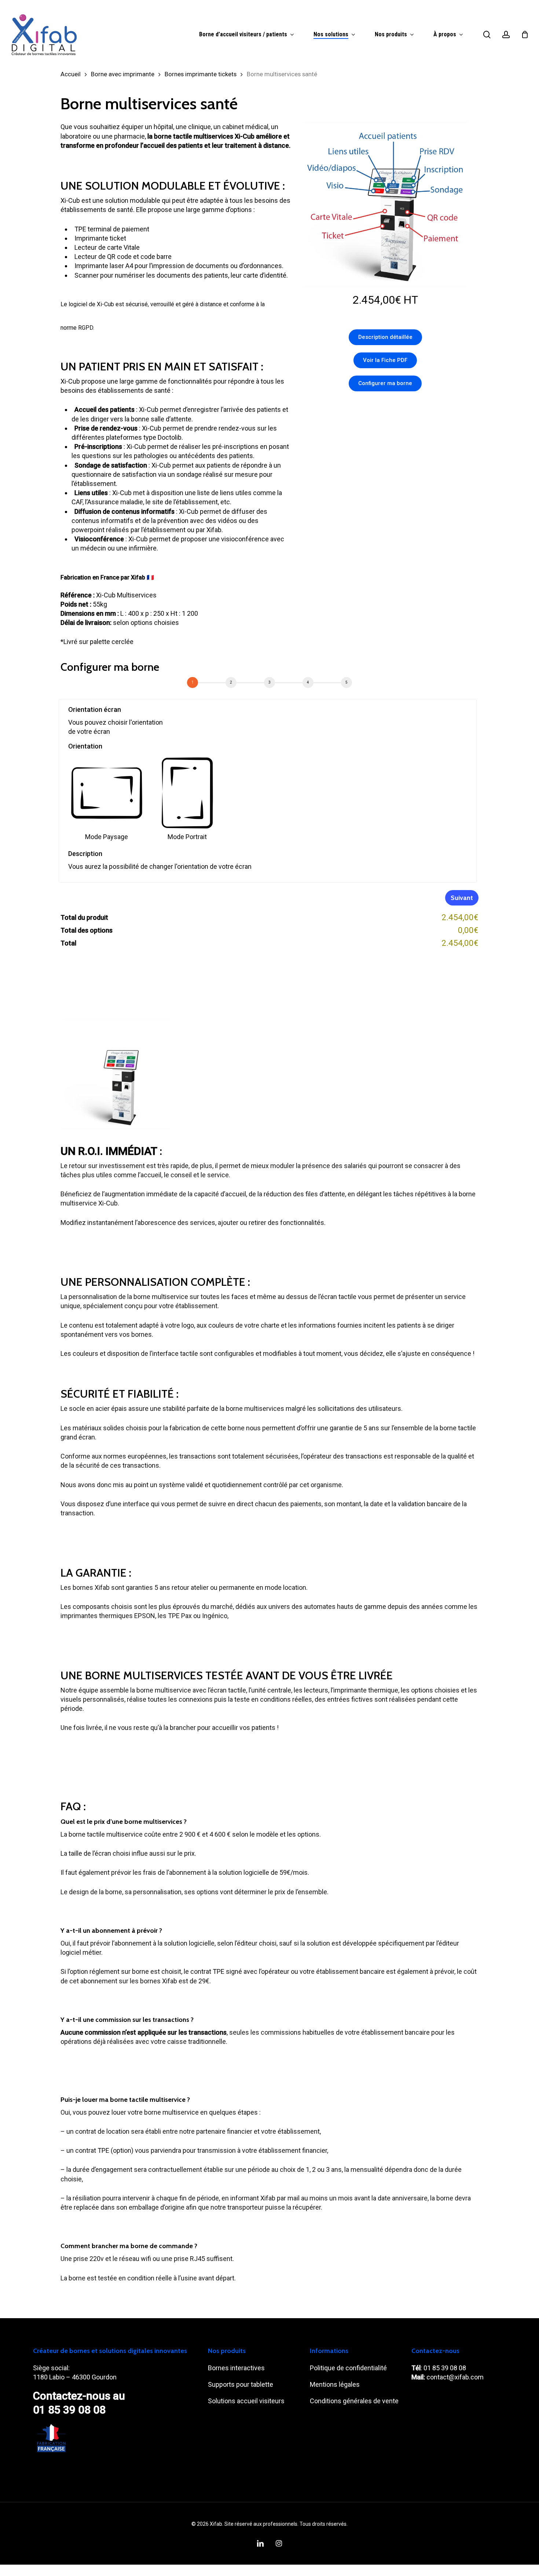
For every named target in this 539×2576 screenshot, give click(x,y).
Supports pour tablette (241, 2384)
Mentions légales (335, 2384)
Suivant (462, 898)
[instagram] (279, 2543)
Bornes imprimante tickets (201, 74)
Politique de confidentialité (348, 2368)
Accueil (71, 74)
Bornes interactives (237, 2368)
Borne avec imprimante (123, 74)
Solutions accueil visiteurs (246, 2401)
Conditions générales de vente (355, 2401)
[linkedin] (260, 2543)
